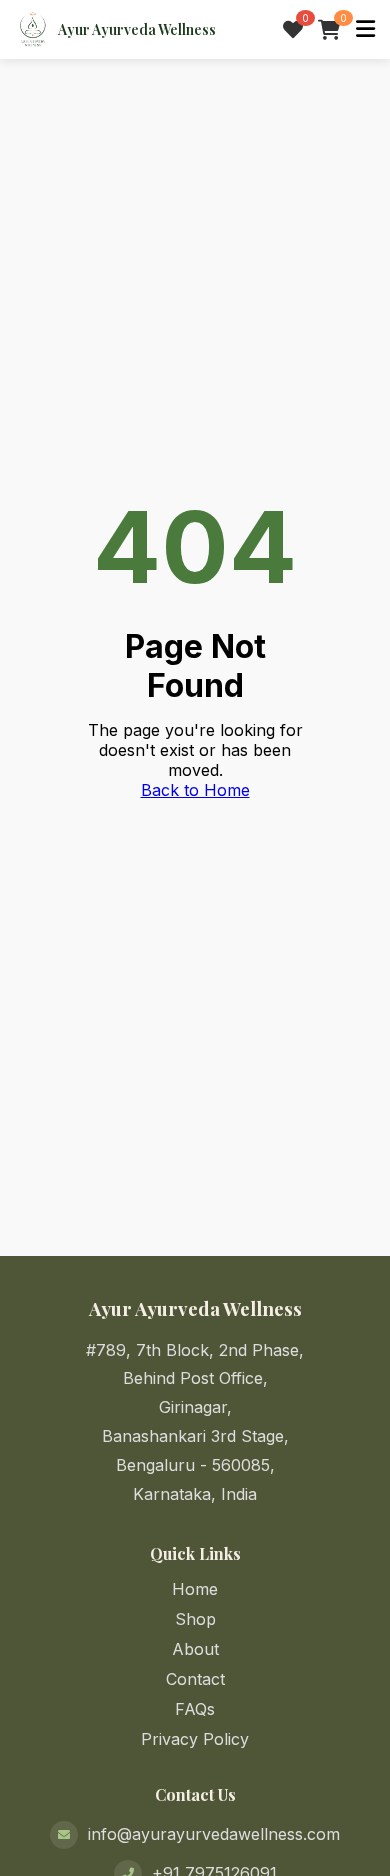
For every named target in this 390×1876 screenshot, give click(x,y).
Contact (195, 1679)
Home (195, 1589)
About (195, 1649)
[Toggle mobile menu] (365, 30)
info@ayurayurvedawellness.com (214, 1834)
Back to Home (195, 790)
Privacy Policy (195, 1739)
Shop (195, 1619)
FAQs (195, 1709)
